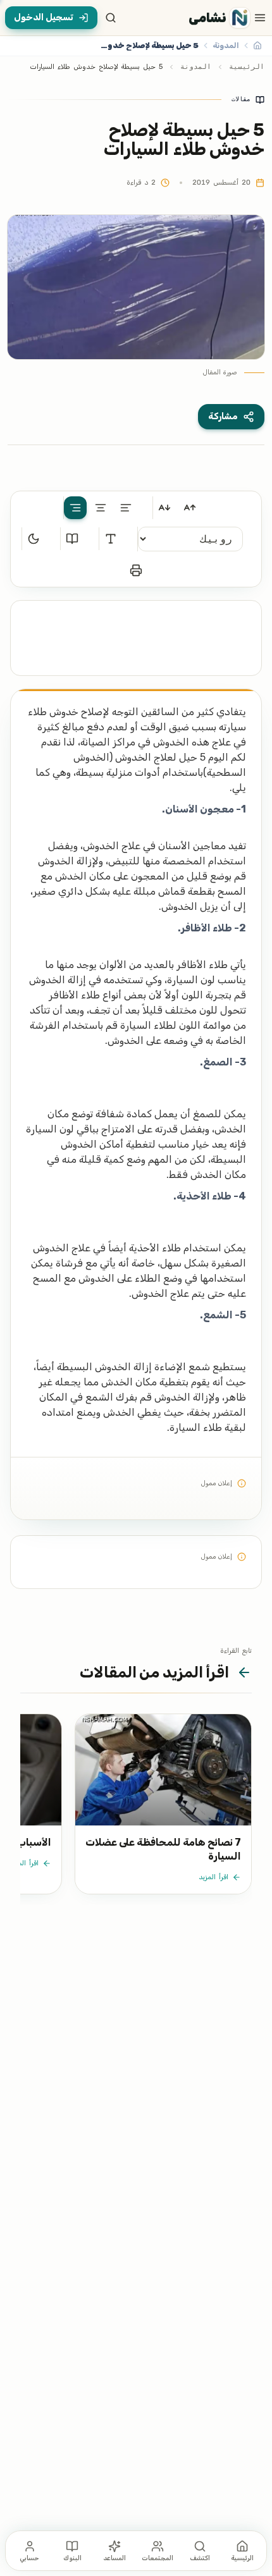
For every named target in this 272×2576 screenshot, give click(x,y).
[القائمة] (260, 18)
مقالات (241, 99)
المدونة (196, 67)
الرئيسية (247, 67)
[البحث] (111, 18)
